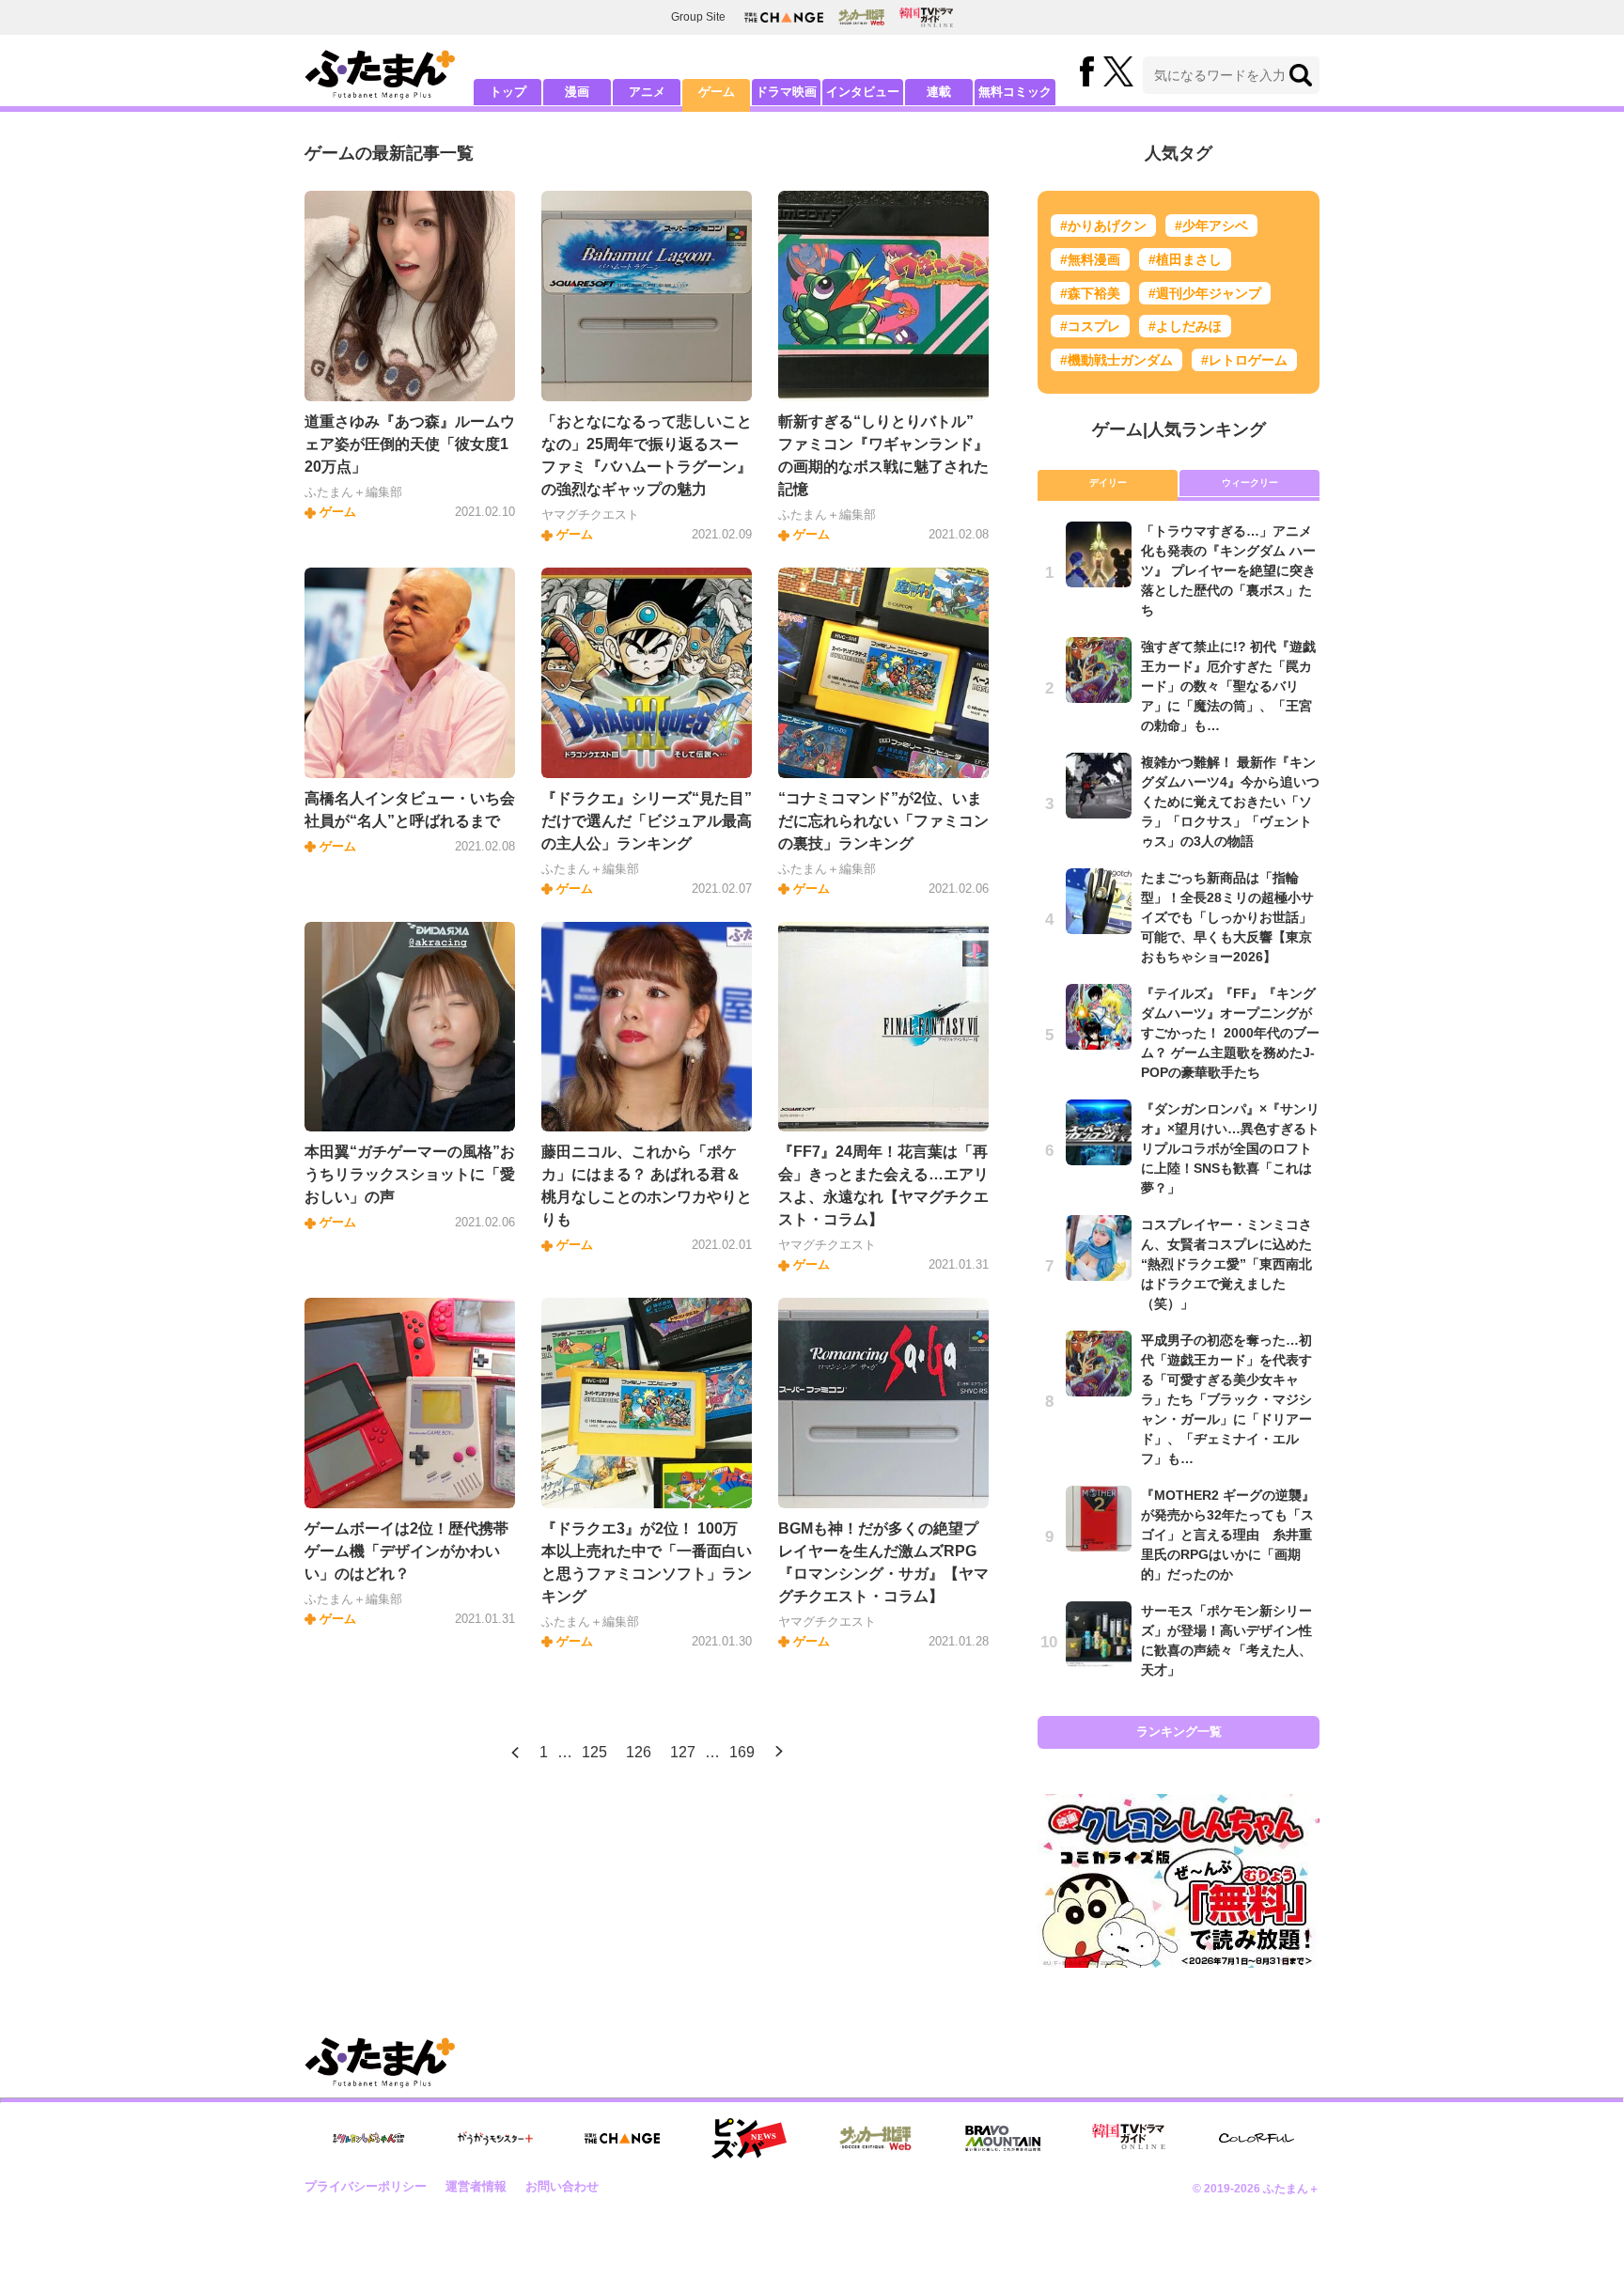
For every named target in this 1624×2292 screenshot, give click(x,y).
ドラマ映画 (786, 92)
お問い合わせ (562, 2186)
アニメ (647, 92)
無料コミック (1015, 92)
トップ (508, 92)
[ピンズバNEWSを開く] (749, 2139)
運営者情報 (476, 2186)
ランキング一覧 (1179, 1731)
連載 (939, 92)
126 (639, 1752)
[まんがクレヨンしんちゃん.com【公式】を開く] (368, 2138)
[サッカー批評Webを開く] (861, 17)
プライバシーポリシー (366, 2186)
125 (594, 1752)
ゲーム (717, 92)
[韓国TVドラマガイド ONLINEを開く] (926, 17)
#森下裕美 (1090, 293)
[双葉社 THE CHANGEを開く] (784, 17)
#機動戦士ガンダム (1116, 360)
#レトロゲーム (1244, 360)
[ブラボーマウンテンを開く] (1003, 2138)
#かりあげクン (1103, 226)
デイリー (1108, 483)
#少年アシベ (1211, 226)
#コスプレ (1090, 326)
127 (683, 1752)
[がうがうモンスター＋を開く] (495, 2138)
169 (742, 1752)
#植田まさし (1185, 259)
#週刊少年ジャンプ (1205, 293)
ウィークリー (1250, 483)
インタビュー (863, 92)
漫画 (577, 92)
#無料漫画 (1090, 259)
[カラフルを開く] (1257, 2138)
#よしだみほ (1185, 326)
